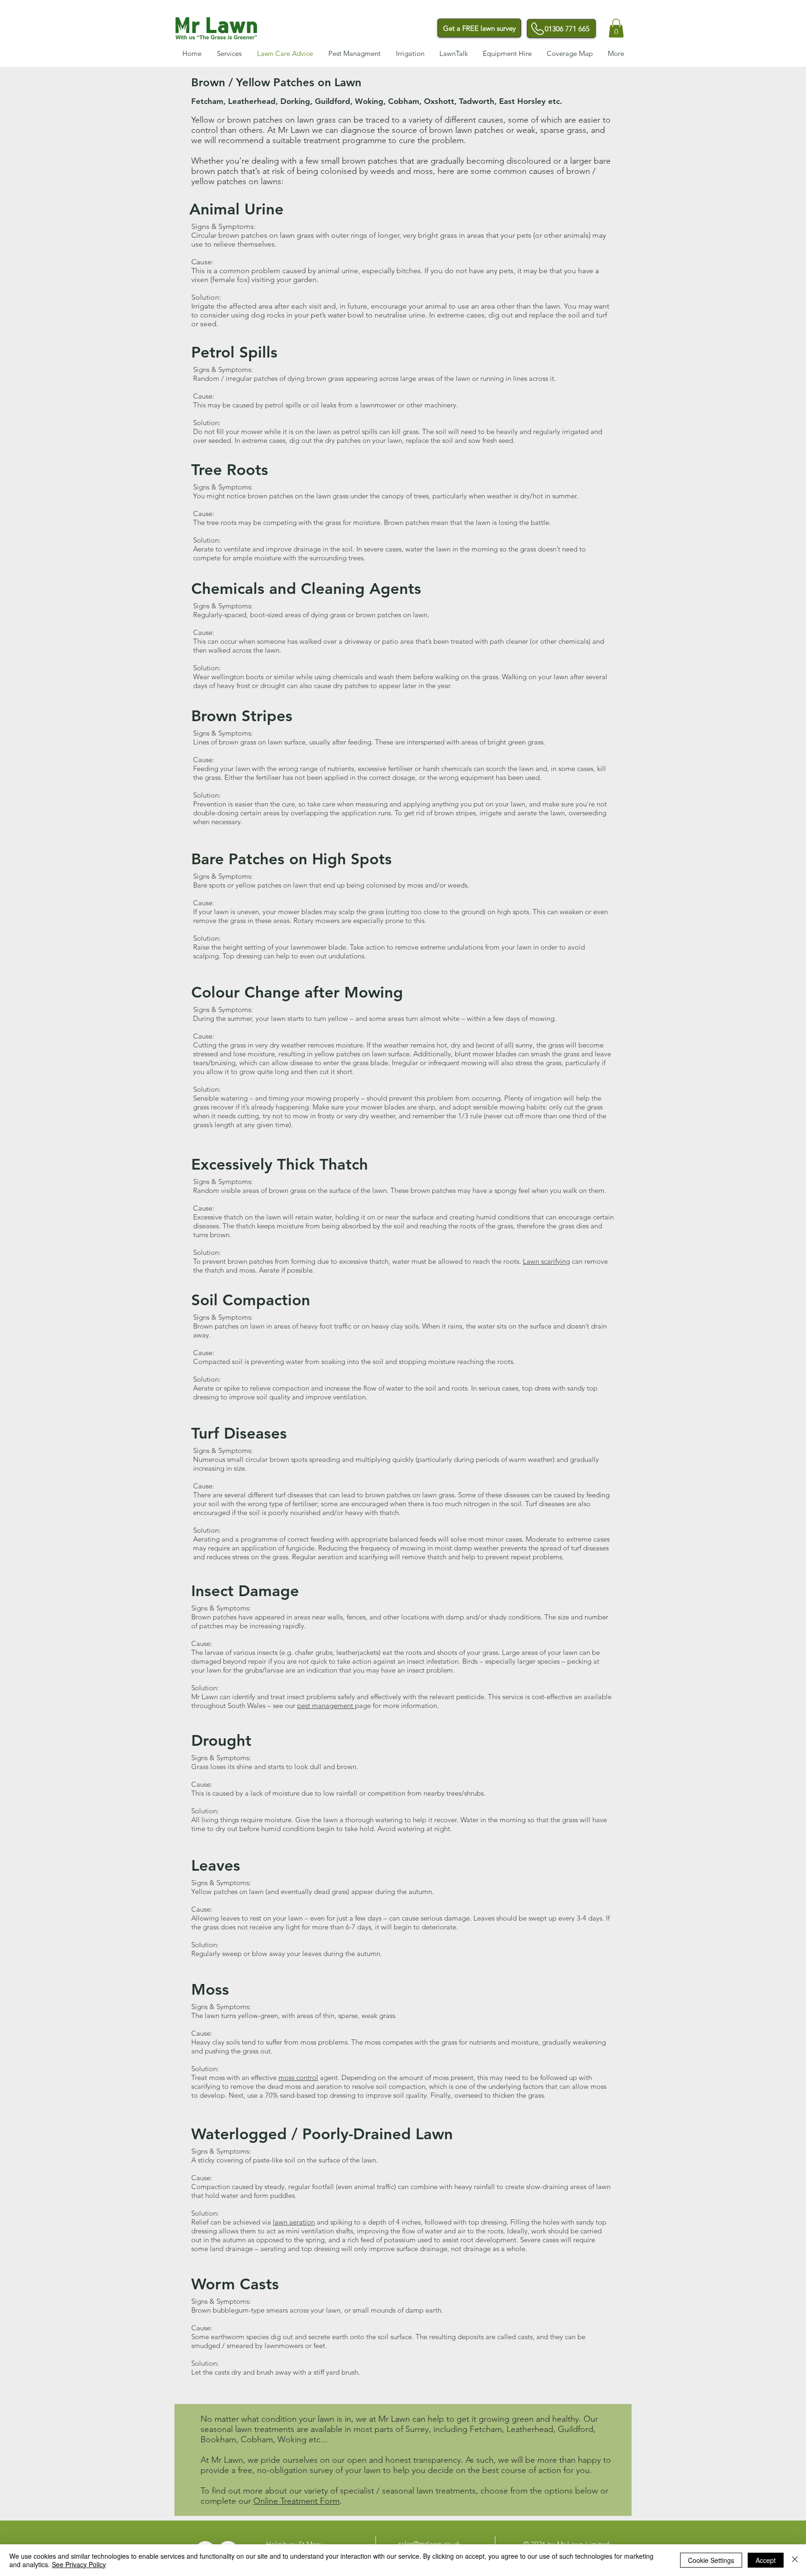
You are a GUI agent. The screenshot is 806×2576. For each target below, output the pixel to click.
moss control (298, 2077)
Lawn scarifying (546, 1261)
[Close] (795, 2560)
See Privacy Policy (79, 2564)
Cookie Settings (711, 2560)
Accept (766, 2560)
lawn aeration (294, 2222)
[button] (616, 28)
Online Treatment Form (296, 2501)
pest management (326, 1705)
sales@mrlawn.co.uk (429, 2544)
